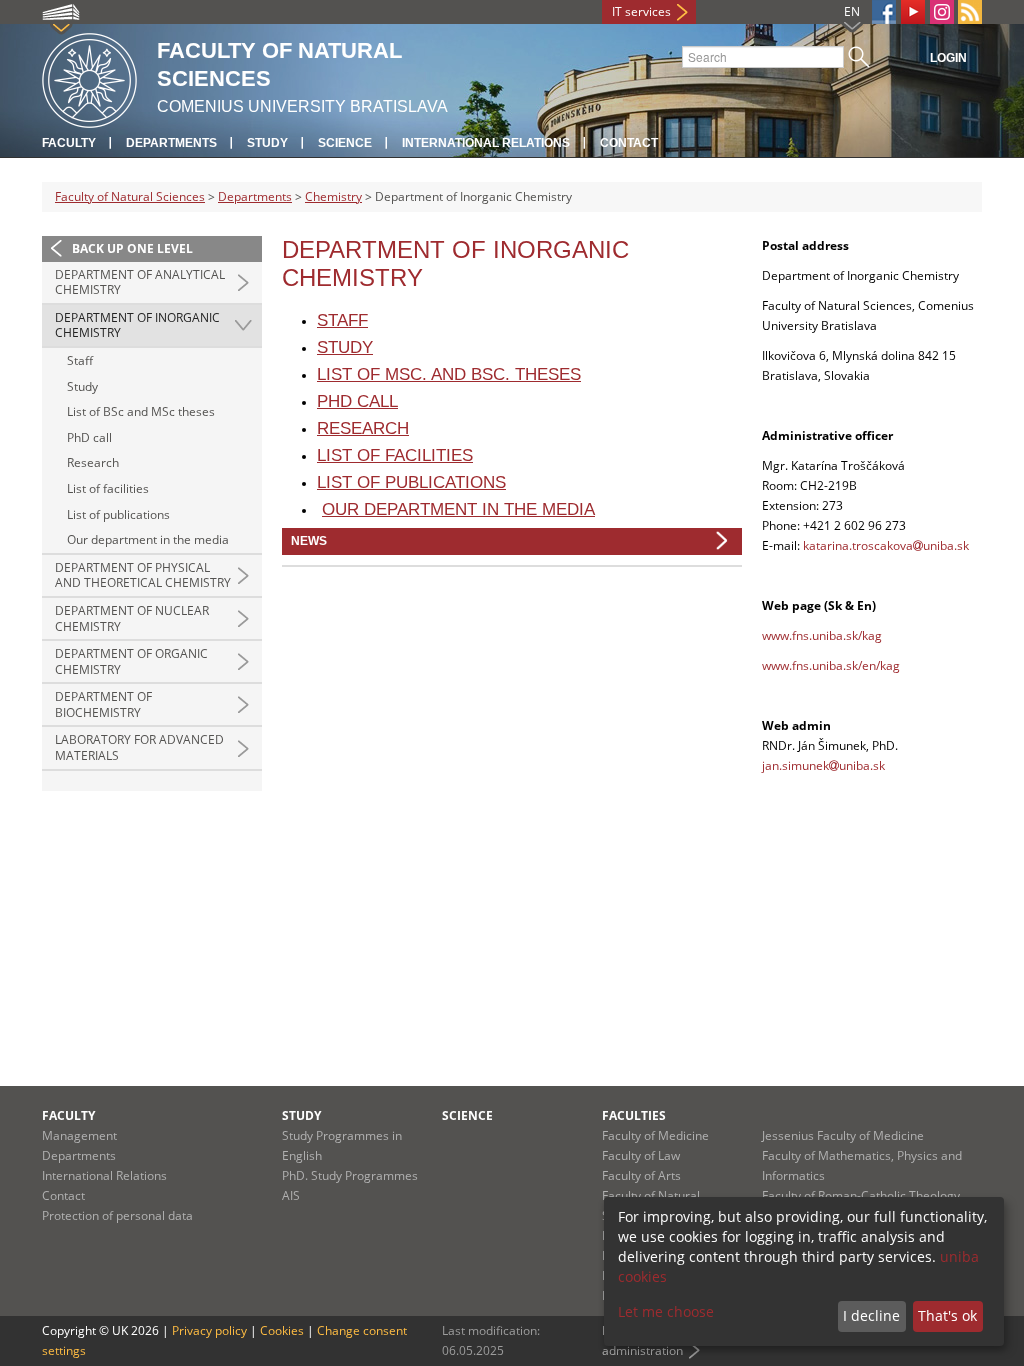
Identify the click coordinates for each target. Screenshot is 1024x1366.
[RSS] (970, 12)
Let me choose (666, 1311)
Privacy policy (209, 1330)
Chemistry (333, 196)
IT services (641, 11)
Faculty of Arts (641, 1175)
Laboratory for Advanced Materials (139, 747)
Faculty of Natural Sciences (130, 196)
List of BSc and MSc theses (141, 411)
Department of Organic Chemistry (131, 661)
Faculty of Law (641, 1155)
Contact (629, 143)
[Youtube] (913, 12)
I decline (871, 1315)
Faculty (69, 143)
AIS (291, 1195)
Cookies (282, 1330)
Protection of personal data (117, 1215)
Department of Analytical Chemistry (140, 282)
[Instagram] (942, 12)
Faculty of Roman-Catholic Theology (861, 1195)
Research (93, 462)
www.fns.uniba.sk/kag (822, 635)
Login (948, 58)
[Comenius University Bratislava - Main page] (89, 77)
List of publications (118, 514)
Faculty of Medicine (655, 1135)
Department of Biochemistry (103, 704)
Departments (171, 143)
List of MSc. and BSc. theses (449, 374)
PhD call (89, 437)
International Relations (486, 143)
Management (79, 1135)
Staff (80, 360)
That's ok (947, 1315)
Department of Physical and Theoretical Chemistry (143, 575)
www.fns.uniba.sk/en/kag (831, 665)
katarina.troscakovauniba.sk (886, 545)
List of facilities (108, 488)
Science (345, 143)
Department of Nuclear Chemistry (132, 618)
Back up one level (132, 248)
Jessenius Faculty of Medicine (843, 1135)
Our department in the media (148, 539)
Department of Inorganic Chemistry (137, 325)
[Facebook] (884, 12)
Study (267, 143)
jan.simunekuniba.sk (823, 765)
